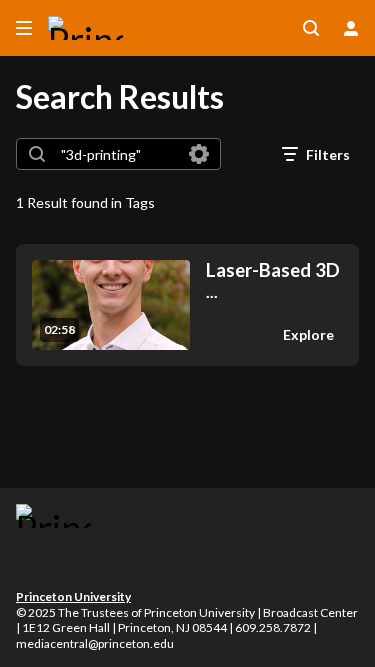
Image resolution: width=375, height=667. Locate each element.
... (273, 280)
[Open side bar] (24, 28)
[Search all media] (311, 28)
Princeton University (73, 596)
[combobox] (117, 154)
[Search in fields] (199, 154)
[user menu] (351, 28)
